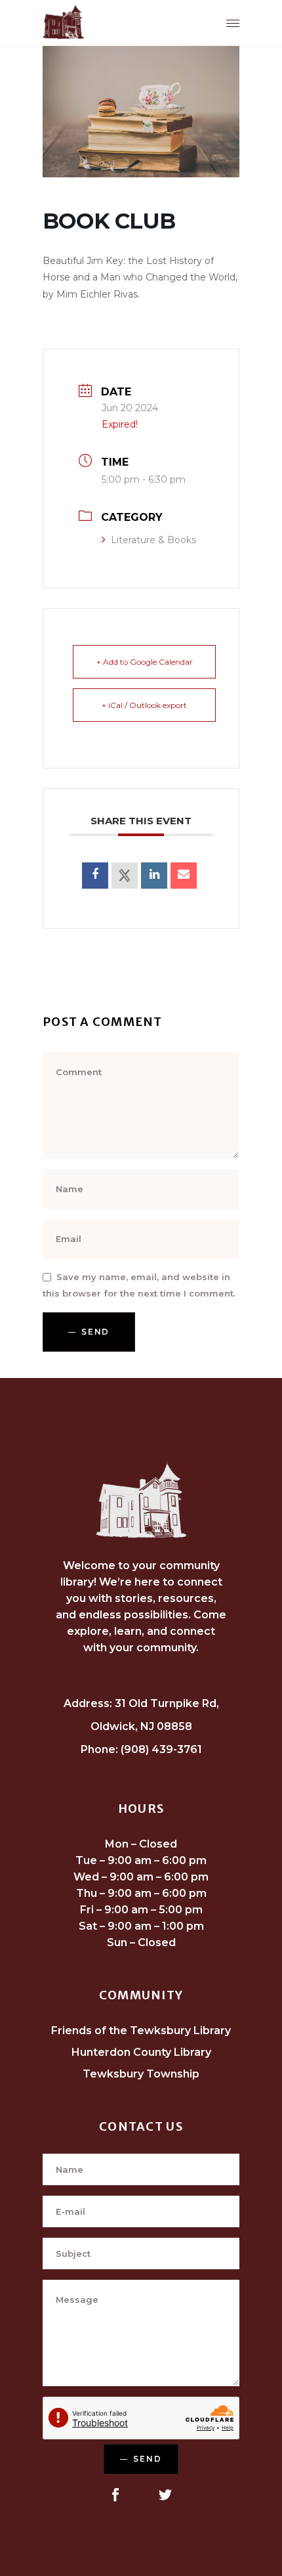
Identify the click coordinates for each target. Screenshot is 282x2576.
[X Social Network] (125, 876)
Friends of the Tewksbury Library (141, 2031)
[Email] (184, 876)
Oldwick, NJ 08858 (141, 1726)
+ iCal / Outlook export (144, 705)
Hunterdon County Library (141, 2052)
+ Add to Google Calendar (145, 662)
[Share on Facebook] (95, 876)
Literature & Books (153, 540)
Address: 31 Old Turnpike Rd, (141, 1703)
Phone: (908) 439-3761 (141, 1749)
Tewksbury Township (141, 2074)
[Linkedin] (154, 876)
